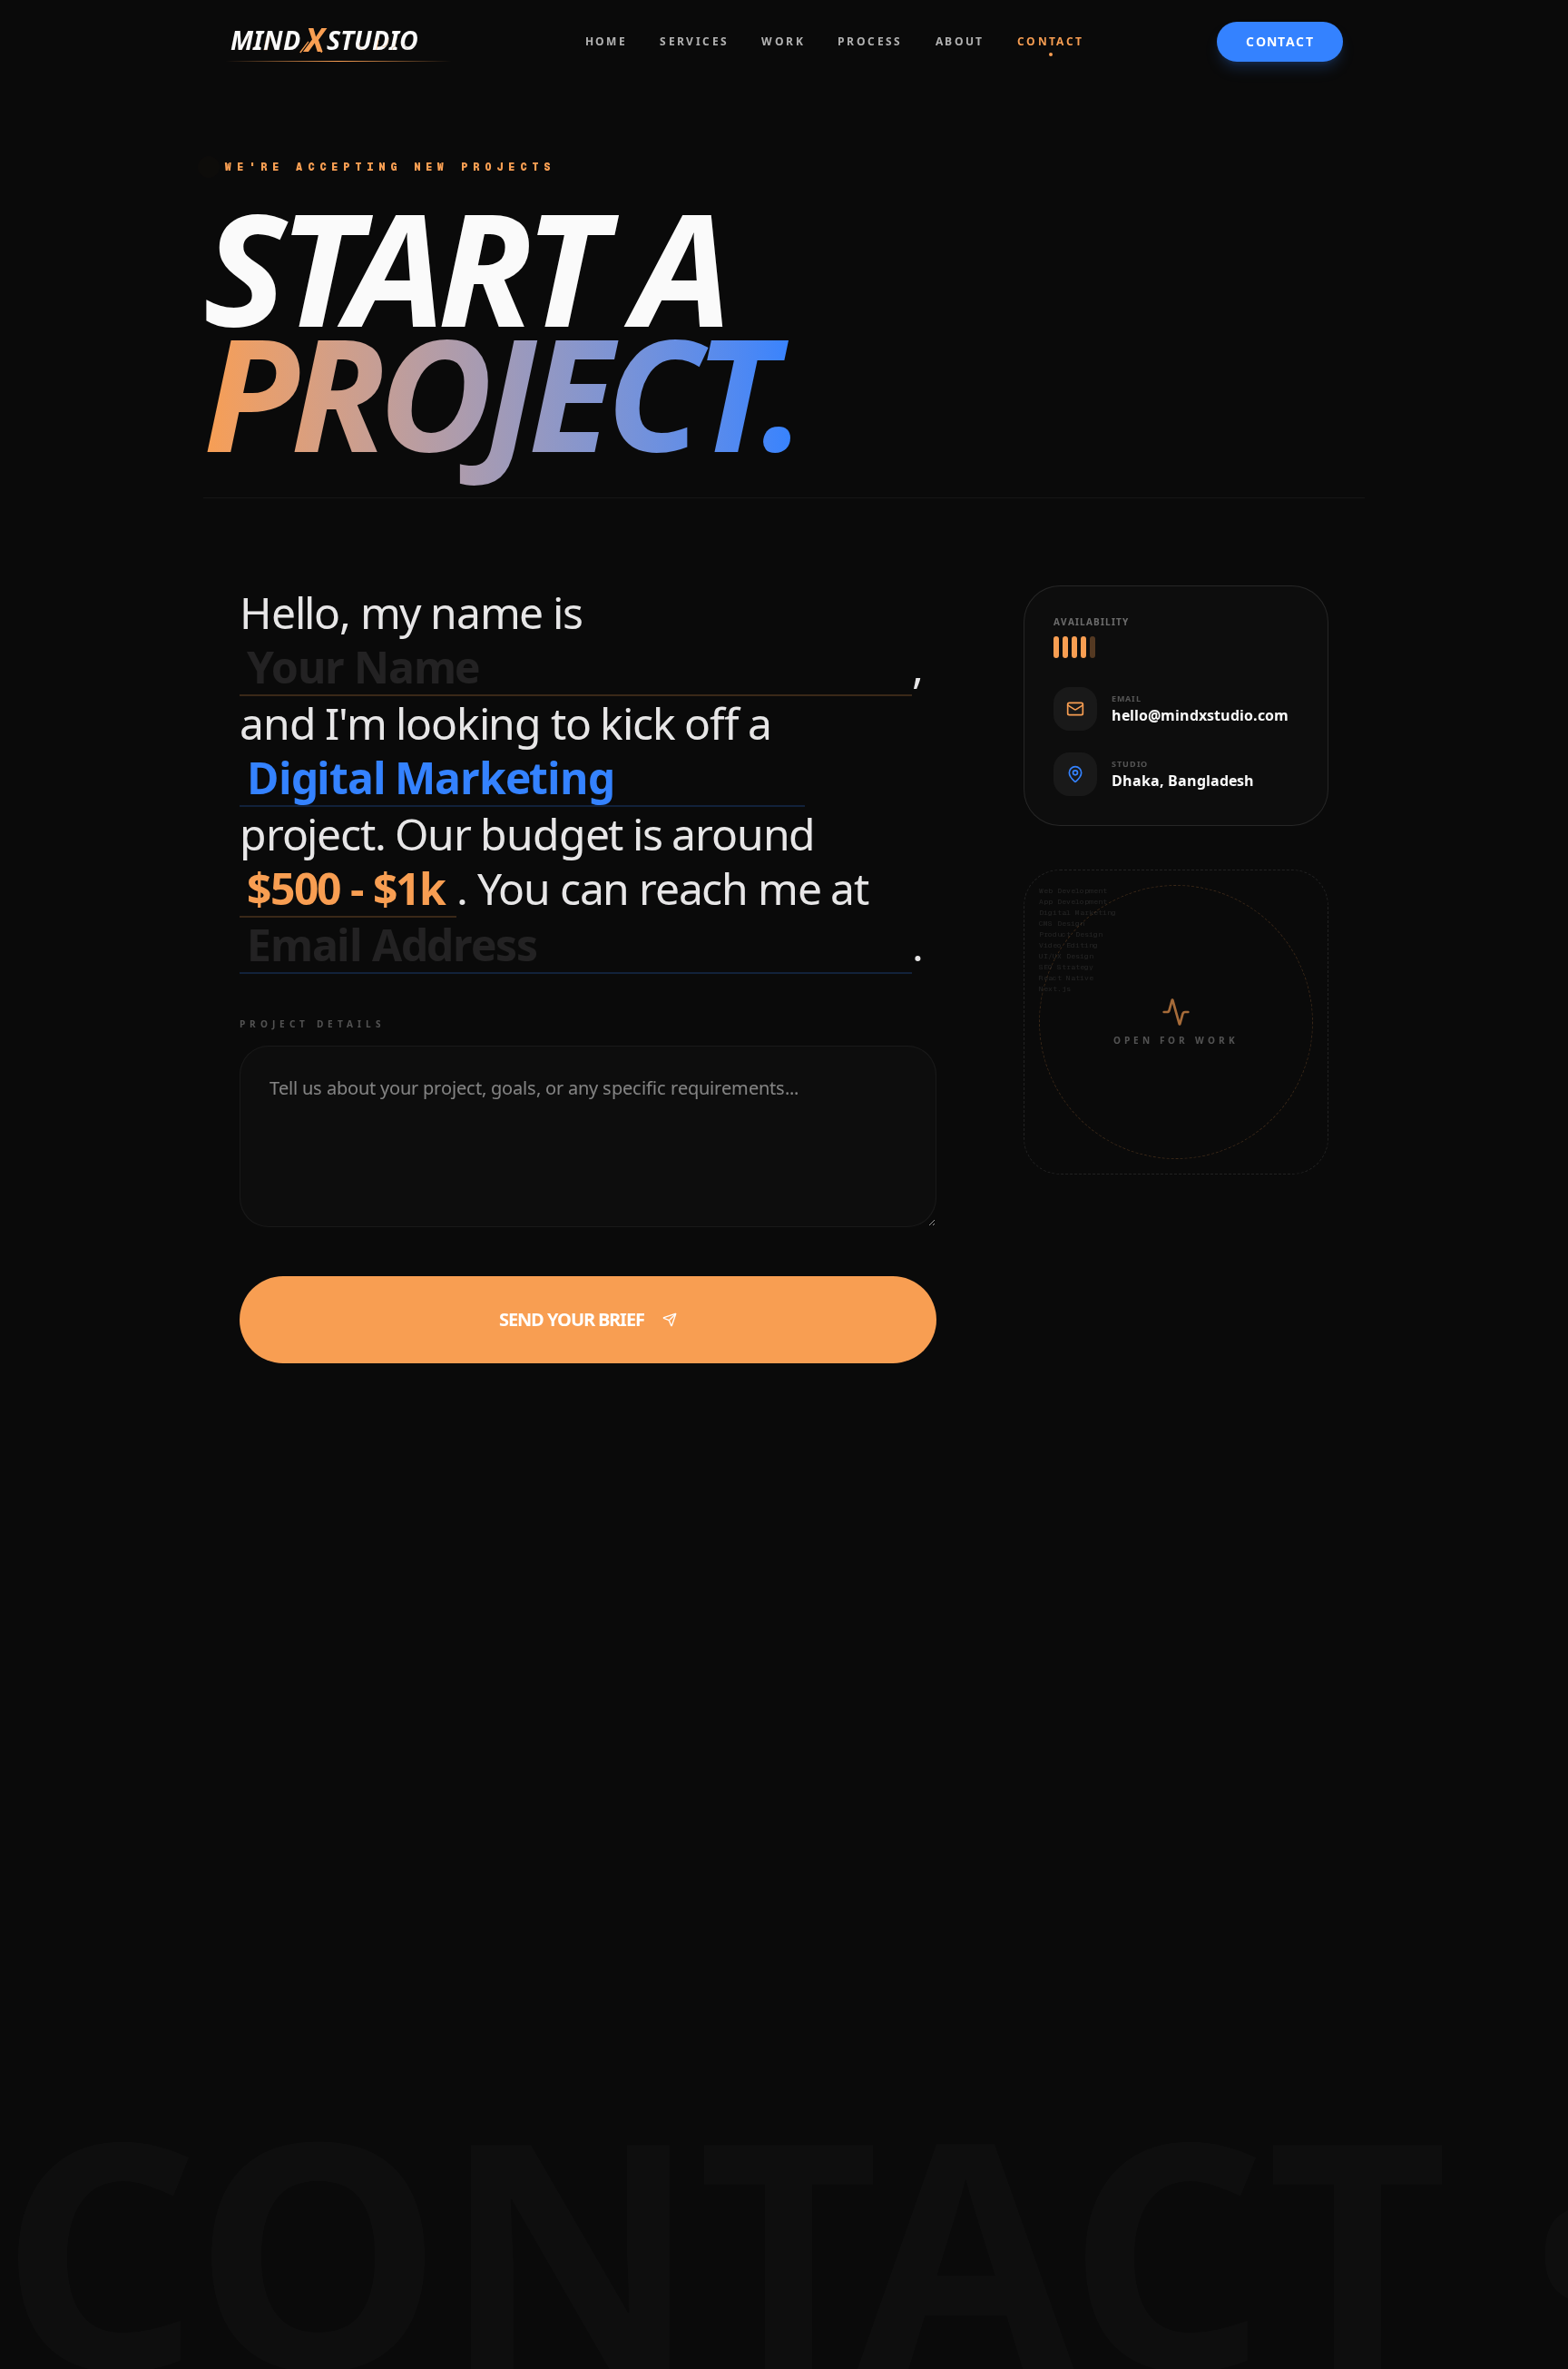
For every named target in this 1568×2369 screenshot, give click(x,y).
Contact (1280, 41)
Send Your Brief (572, 1319)
